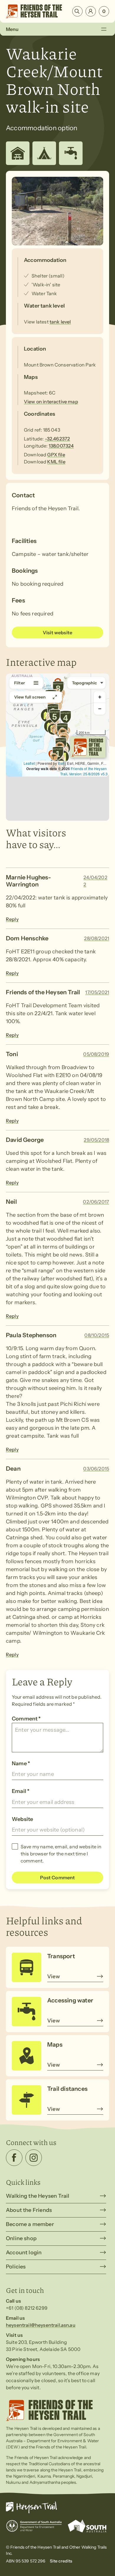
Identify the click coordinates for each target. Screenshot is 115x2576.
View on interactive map (51, 402)
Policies (16, 2267)
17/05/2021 (97, 992)
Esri (61, 763)
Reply (12, 919)
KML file (56, 462)
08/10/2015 (97, 1335)
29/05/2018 (96, 1140)
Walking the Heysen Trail (38, 2196)
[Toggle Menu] (104, 29)
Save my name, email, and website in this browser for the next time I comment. (61, 1854)
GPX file (56, 455)
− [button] (100, 709)
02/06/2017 (96, 1202)
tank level (60, 322)
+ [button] (100, 697)
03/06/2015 (96, 1469)
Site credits (61, 2561)
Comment (26, 1719)
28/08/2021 (97, 938)
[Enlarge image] (57, 211)
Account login (24, 2253)
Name (21, 1763)
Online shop (21, 2238)
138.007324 (61, 446)
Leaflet (29, 763)
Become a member (30, 2224)
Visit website (57, 633)
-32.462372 (57, 439)
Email (21, 1791)
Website (22, 1819)
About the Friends (29, 2210)
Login (91, 11)
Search (77, 11)
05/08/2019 (96, 1054)
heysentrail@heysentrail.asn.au (41, 2325)
